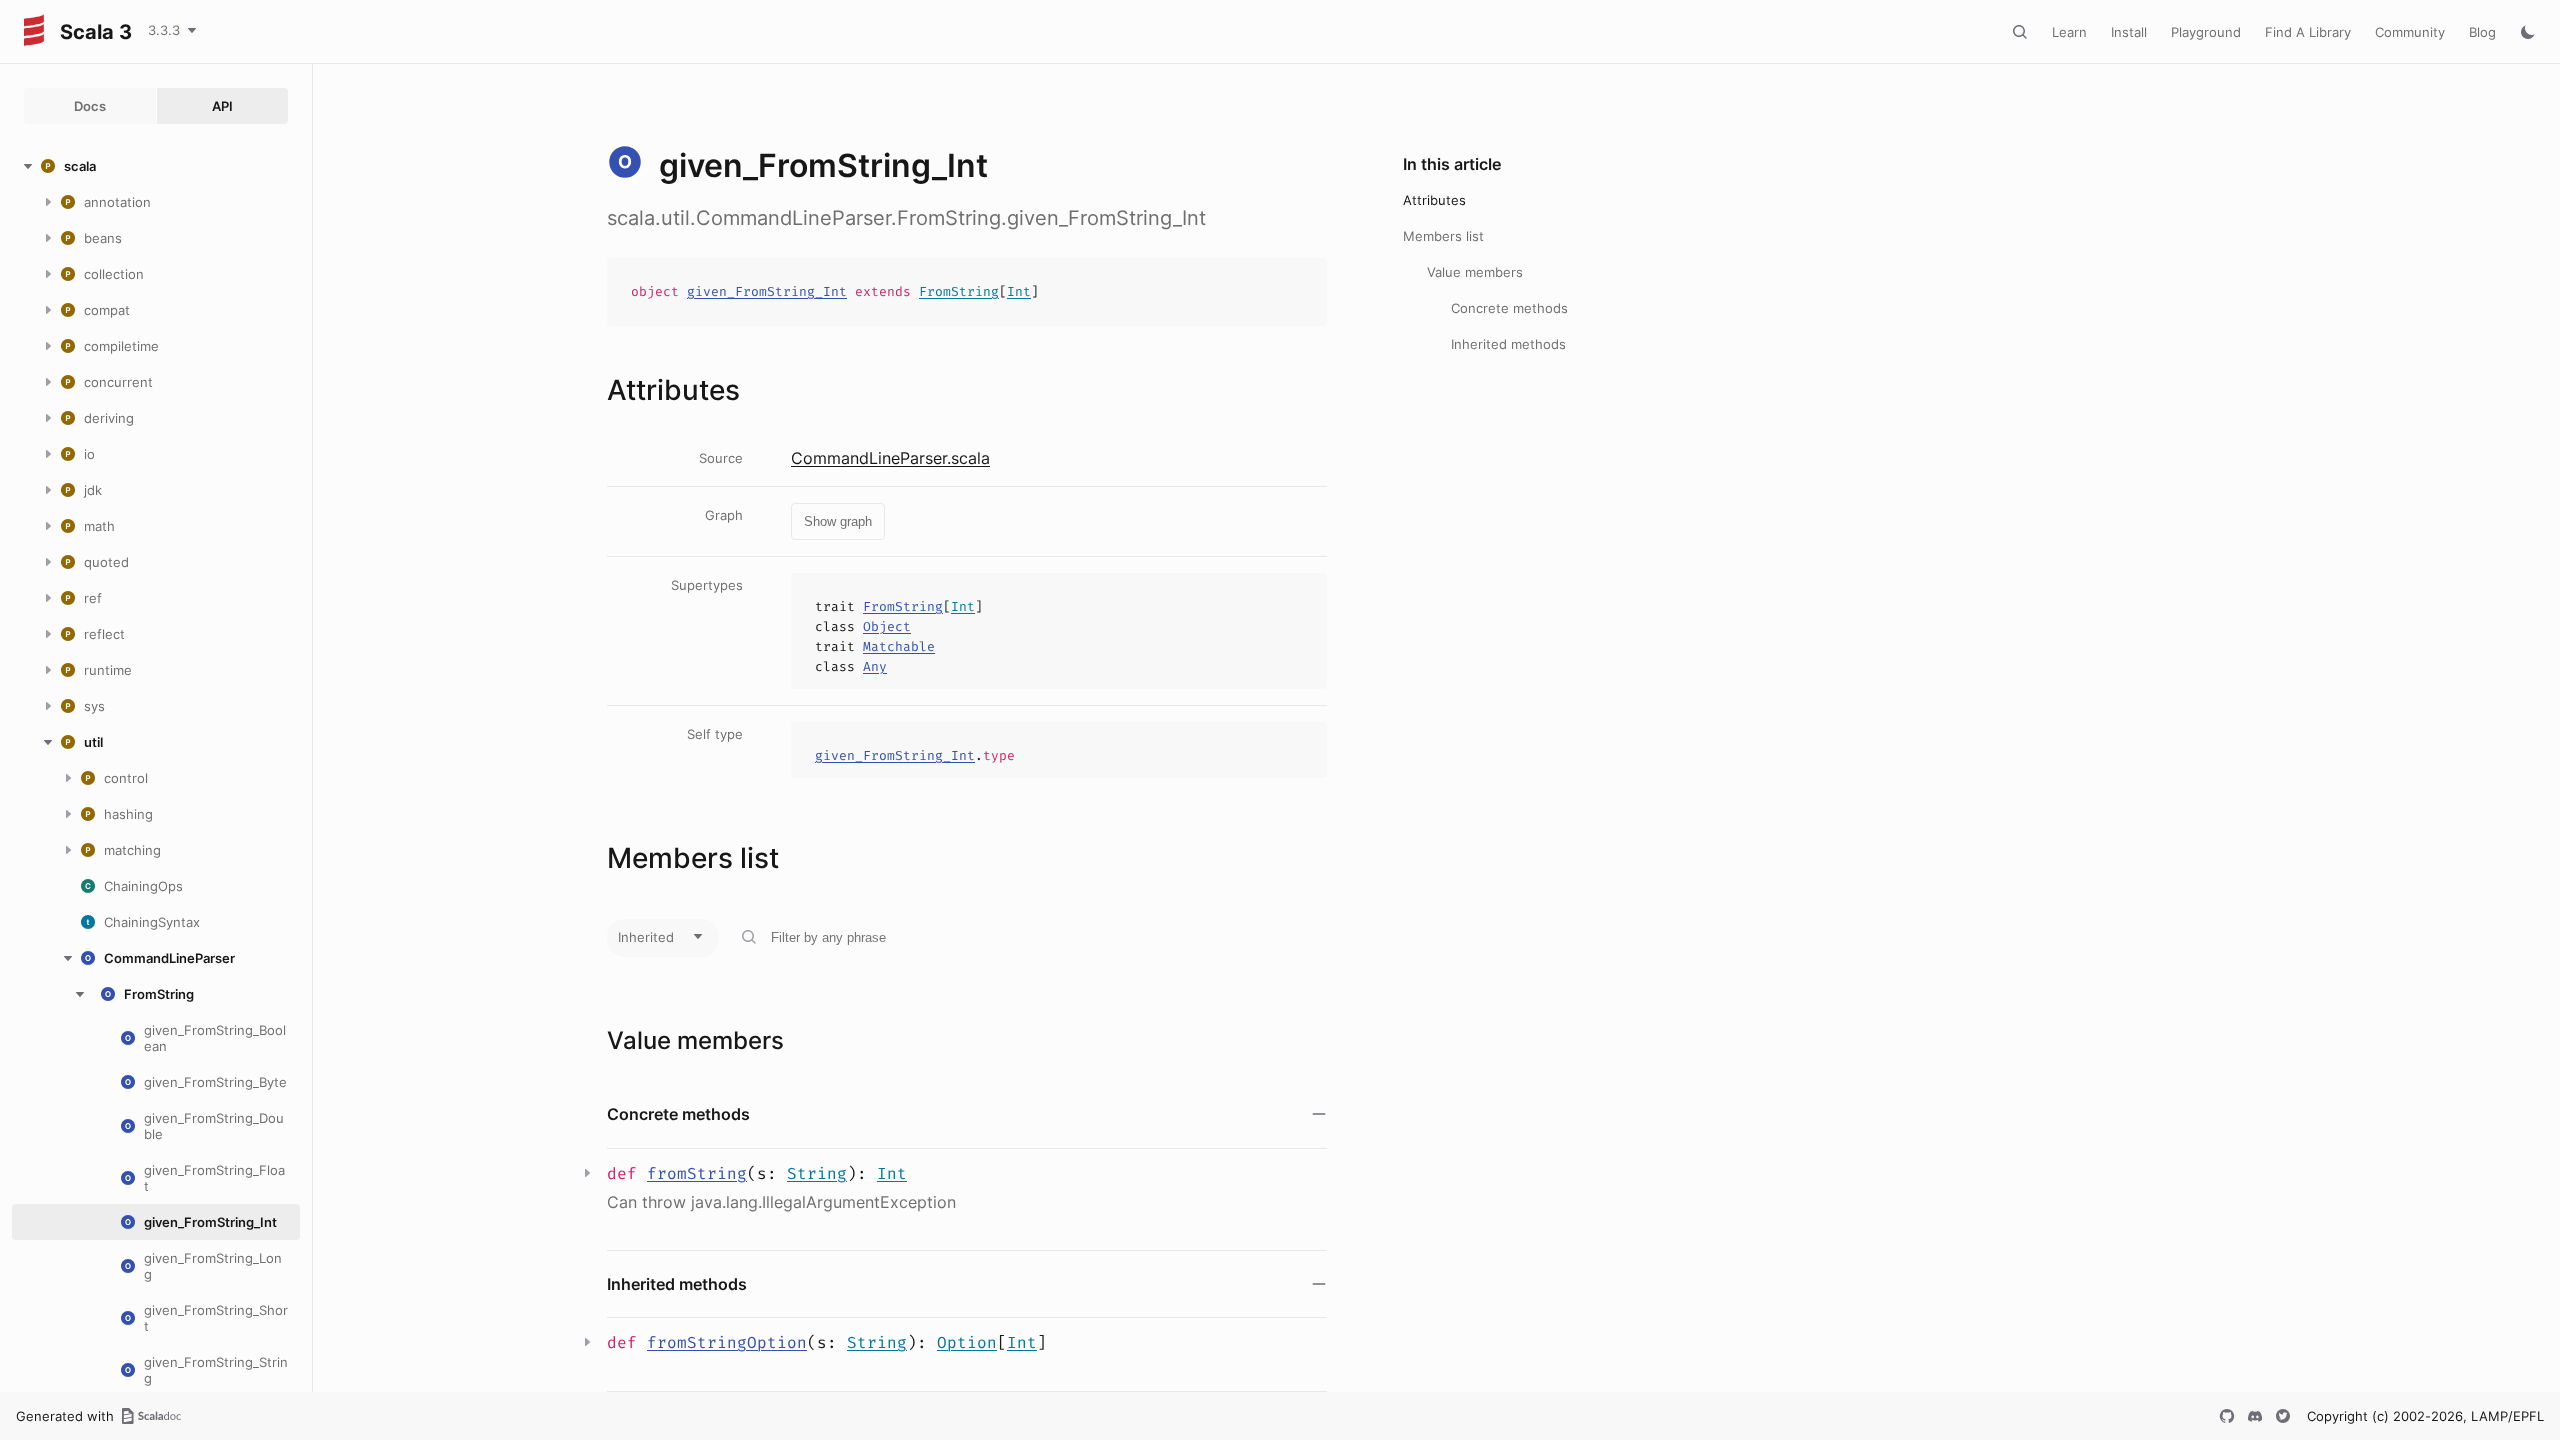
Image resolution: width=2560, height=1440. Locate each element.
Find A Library (2308, 32)
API (222, 106)
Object (887, 626)
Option (967, 1342)
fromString (697, 1173)
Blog (2482, 32)
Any (875, 666)
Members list (1443, 236)
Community (2410, 32)
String (817, 1173)
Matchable (899, 646)
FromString (959, 291)
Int (1019, 291)
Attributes (1434, 200)
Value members (1475, 272)
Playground (2206, 32)
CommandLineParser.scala (890, 458)
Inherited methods (1508, 344)
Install (2129, 32)
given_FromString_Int (767, 291)
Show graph (838, 521)
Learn (2069, 32)
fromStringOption (727, 1342)
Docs (90, 106)
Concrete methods (1509, 308)
